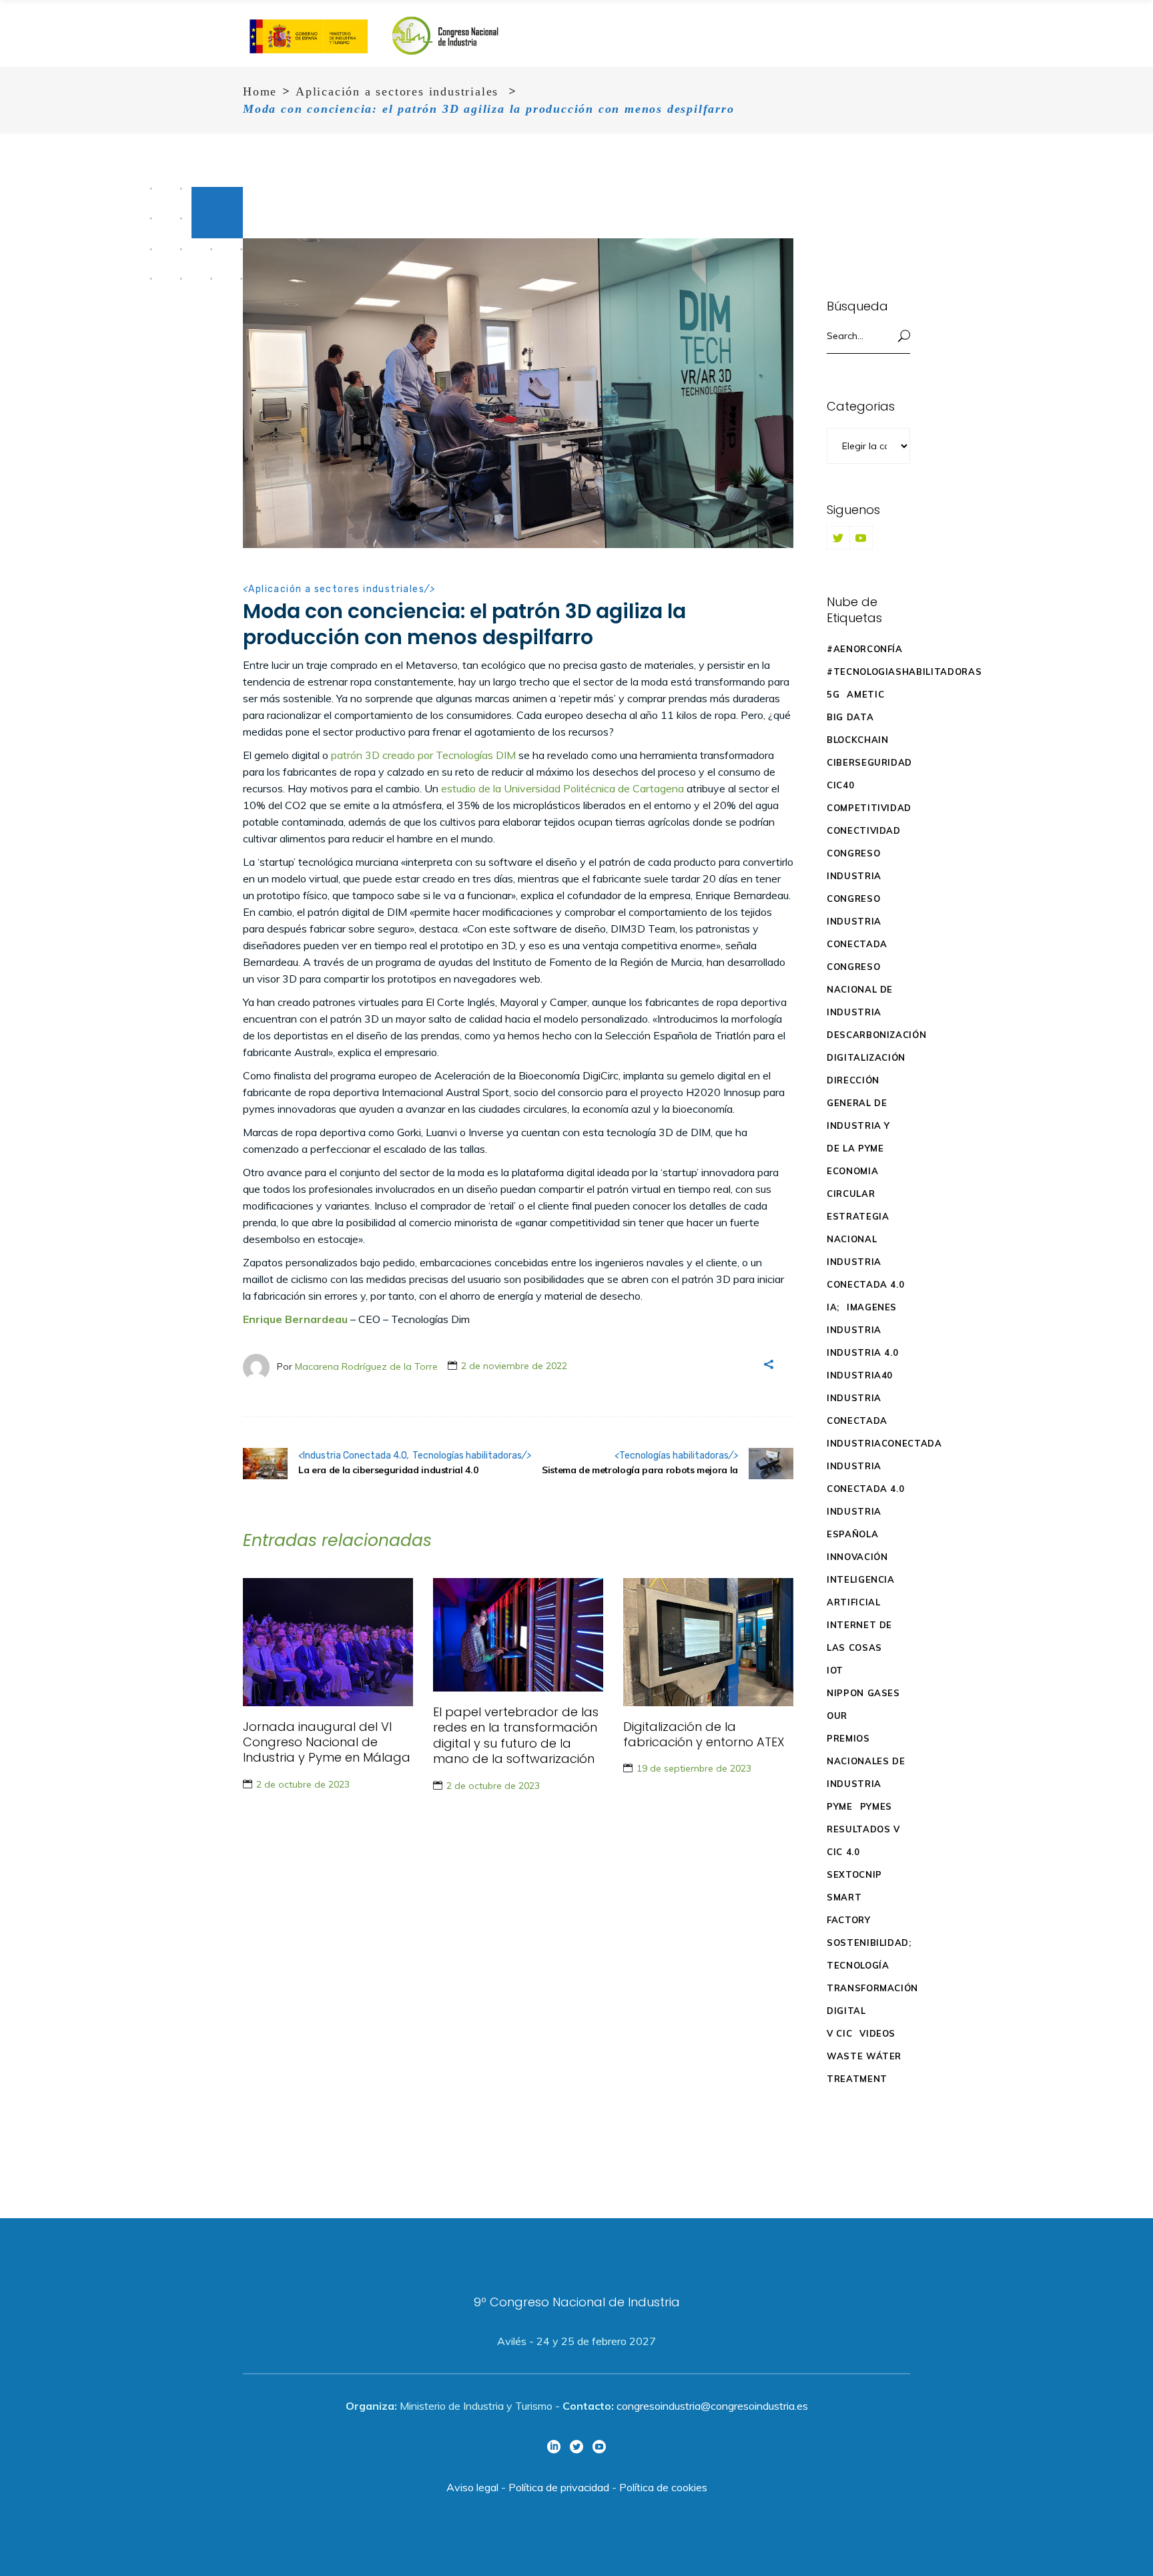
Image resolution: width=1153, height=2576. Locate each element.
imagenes (872, 1307)
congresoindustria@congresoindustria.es (712, 2406)
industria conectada (857, 1409)
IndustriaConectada (884, 1443)
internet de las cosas (859, 1636)
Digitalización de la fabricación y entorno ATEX (704, 1734)
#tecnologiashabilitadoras (904, 672)
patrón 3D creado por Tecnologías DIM (423, 755)
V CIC (839, 2033)
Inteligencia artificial (861, 1591)
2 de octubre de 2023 (303, 1784)
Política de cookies (663, 2487)
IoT (835, 1670)
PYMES (876, 1806)
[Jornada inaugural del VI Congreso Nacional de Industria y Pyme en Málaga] (328, 1642)
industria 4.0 (862, 1352)
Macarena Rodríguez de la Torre (366, 1366)
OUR (837, 1716)
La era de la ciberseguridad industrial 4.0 (388, 1470)
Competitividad (869, 808)
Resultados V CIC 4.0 (863, 1840)
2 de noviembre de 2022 (514, 1366)
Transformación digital (872, 1999)
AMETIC (865, 694)
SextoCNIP (854, 1874)
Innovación (857, 1557)
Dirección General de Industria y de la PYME (858, 1114)
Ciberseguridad (869, 762)
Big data (850, 717)
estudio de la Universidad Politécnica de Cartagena (562, 788)
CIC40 (840, 785)
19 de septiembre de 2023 (694, 1768)
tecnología (858, 1965)
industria (854, 1330)
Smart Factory (849, 1908)
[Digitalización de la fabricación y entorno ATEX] (708, 1642)
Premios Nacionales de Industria (866, 1761)
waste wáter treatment (864, 2067)
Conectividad (864, 830)
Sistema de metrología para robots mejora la (640, 1470)
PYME (840, 1806)
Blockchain (858, 740)
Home (260, 91)
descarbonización (876, 1035)
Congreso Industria (854, 864)
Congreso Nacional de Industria (860, 989)
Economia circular (852, 1182)
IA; (833, 1307)
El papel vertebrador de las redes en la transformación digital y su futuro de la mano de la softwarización (516, 1735)
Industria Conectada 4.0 (355, 1456)
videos (877, 2033)
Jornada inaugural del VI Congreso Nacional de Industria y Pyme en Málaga (327, 1742)
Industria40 (860, 1375)
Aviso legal (472, 2487)
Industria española (854, 1523)
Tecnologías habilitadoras (467, 1456)
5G (833, 694)
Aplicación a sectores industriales (397, 91)
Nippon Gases (863, 1693)
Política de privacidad (559, 2487)
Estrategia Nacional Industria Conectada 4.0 (865, 1250)
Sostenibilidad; (869, 1943)
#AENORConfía (865, 649)
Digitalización (866, 1057)
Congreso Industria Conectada (857, 921)
